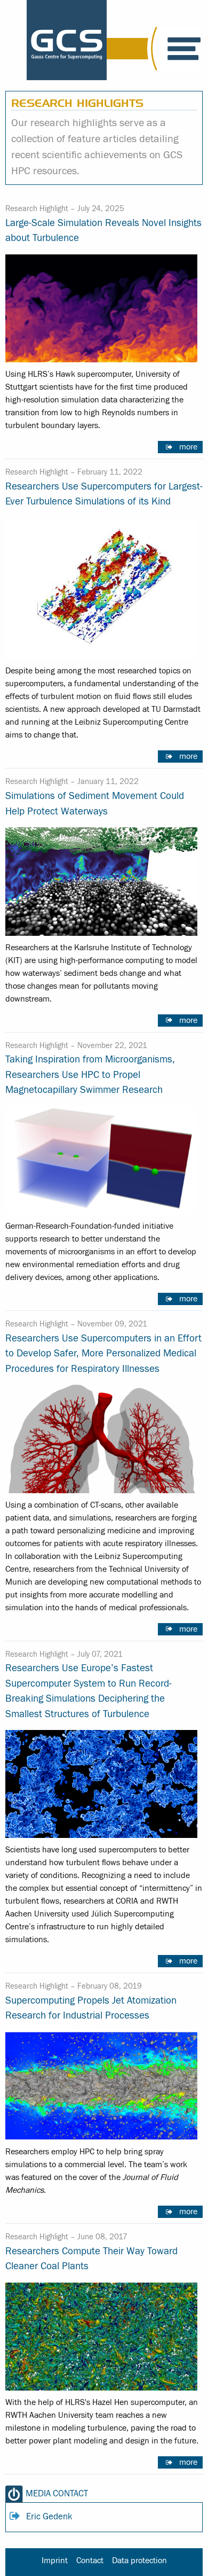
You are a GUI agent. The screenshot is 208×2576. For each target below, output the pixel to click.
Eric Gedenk (49, 2517)
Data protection (139, 2561)
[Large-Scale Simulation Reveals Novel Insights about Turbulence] (101, 307)
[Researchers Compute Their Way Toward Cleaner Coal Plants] (101, 2335)
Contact (90, 2561)
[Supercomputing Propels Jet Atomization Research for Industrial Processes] (101, 2084)
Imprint (55, 2561)
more (188, 447)
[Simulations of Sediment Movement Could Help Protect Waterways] (101, 880)
